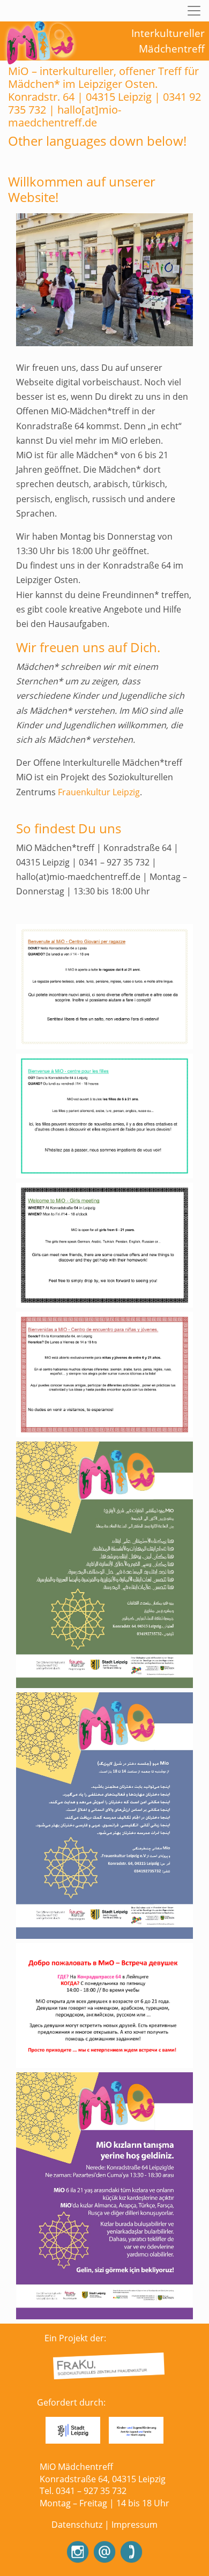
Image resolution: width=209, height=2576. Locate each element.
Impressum (135, 2525)
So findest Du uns (69, 828)
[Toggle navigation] (194, 11)
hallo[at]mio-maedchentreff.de (65, 116)
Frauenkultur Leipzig (99, 792)
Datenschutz (77, 2525)
